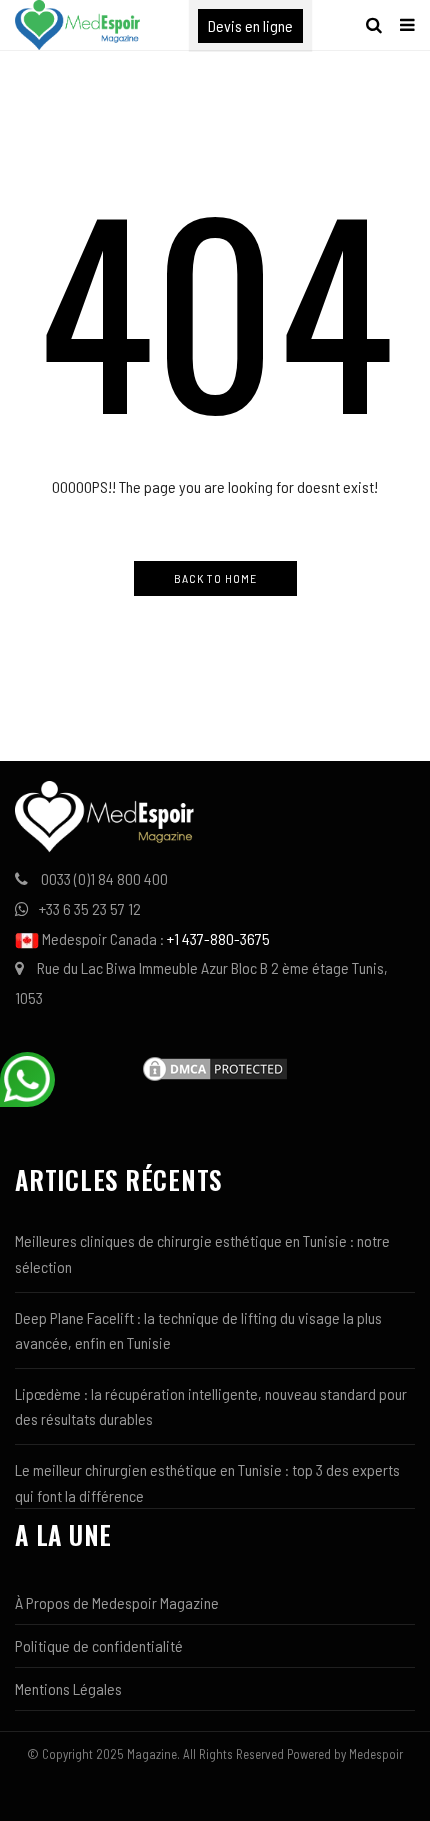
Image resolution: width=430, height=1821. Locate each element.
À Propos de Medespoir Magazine (117, 1602)
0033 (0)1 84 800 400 (104, 878)
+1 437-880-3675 (218, 938)
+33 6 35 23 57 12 (90, 908)
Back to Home (215, 578)
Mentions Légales (68, 1688)
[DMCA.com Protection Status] (215, 1066)
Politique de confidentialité (99, 1645)
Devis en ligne (250, 25)
